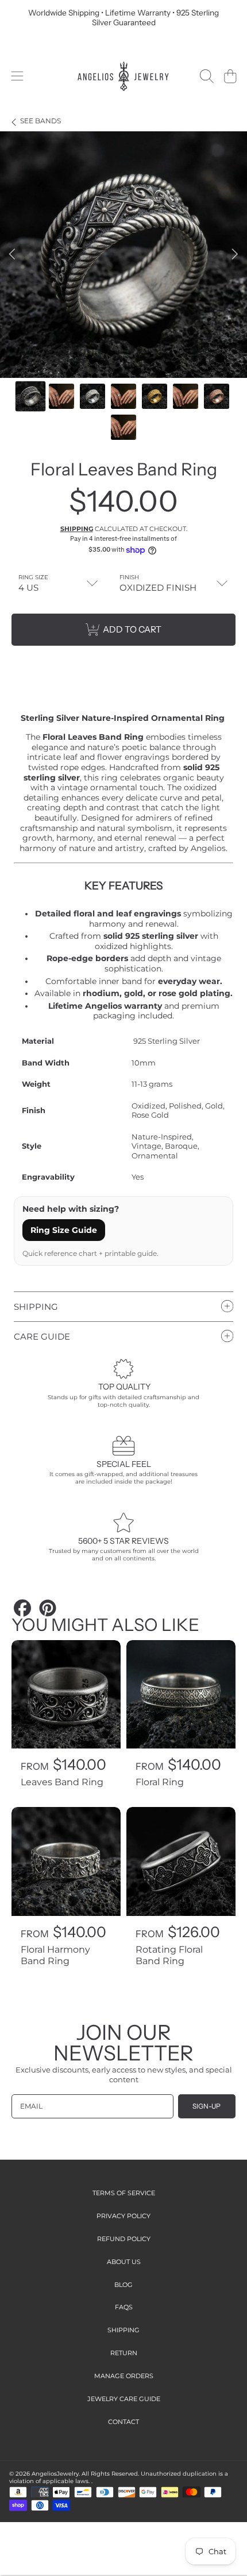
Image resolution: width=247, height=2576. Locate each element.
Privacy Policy (123, 2216)
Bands (40, 121)
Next (235, 255)
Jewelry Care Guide (124, 2399)
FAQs (124, 2307)
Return (124, 2353)
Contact (123, 2422)
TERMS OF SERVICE (124, 2193)
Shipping (77, 529)
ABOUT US (124, 2262)
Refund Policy (124, 2239)
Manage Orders (124, 2376)
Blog (123, 2285)
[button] (17, 76)
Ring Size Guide (64, 1230)
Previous (12, 255)
